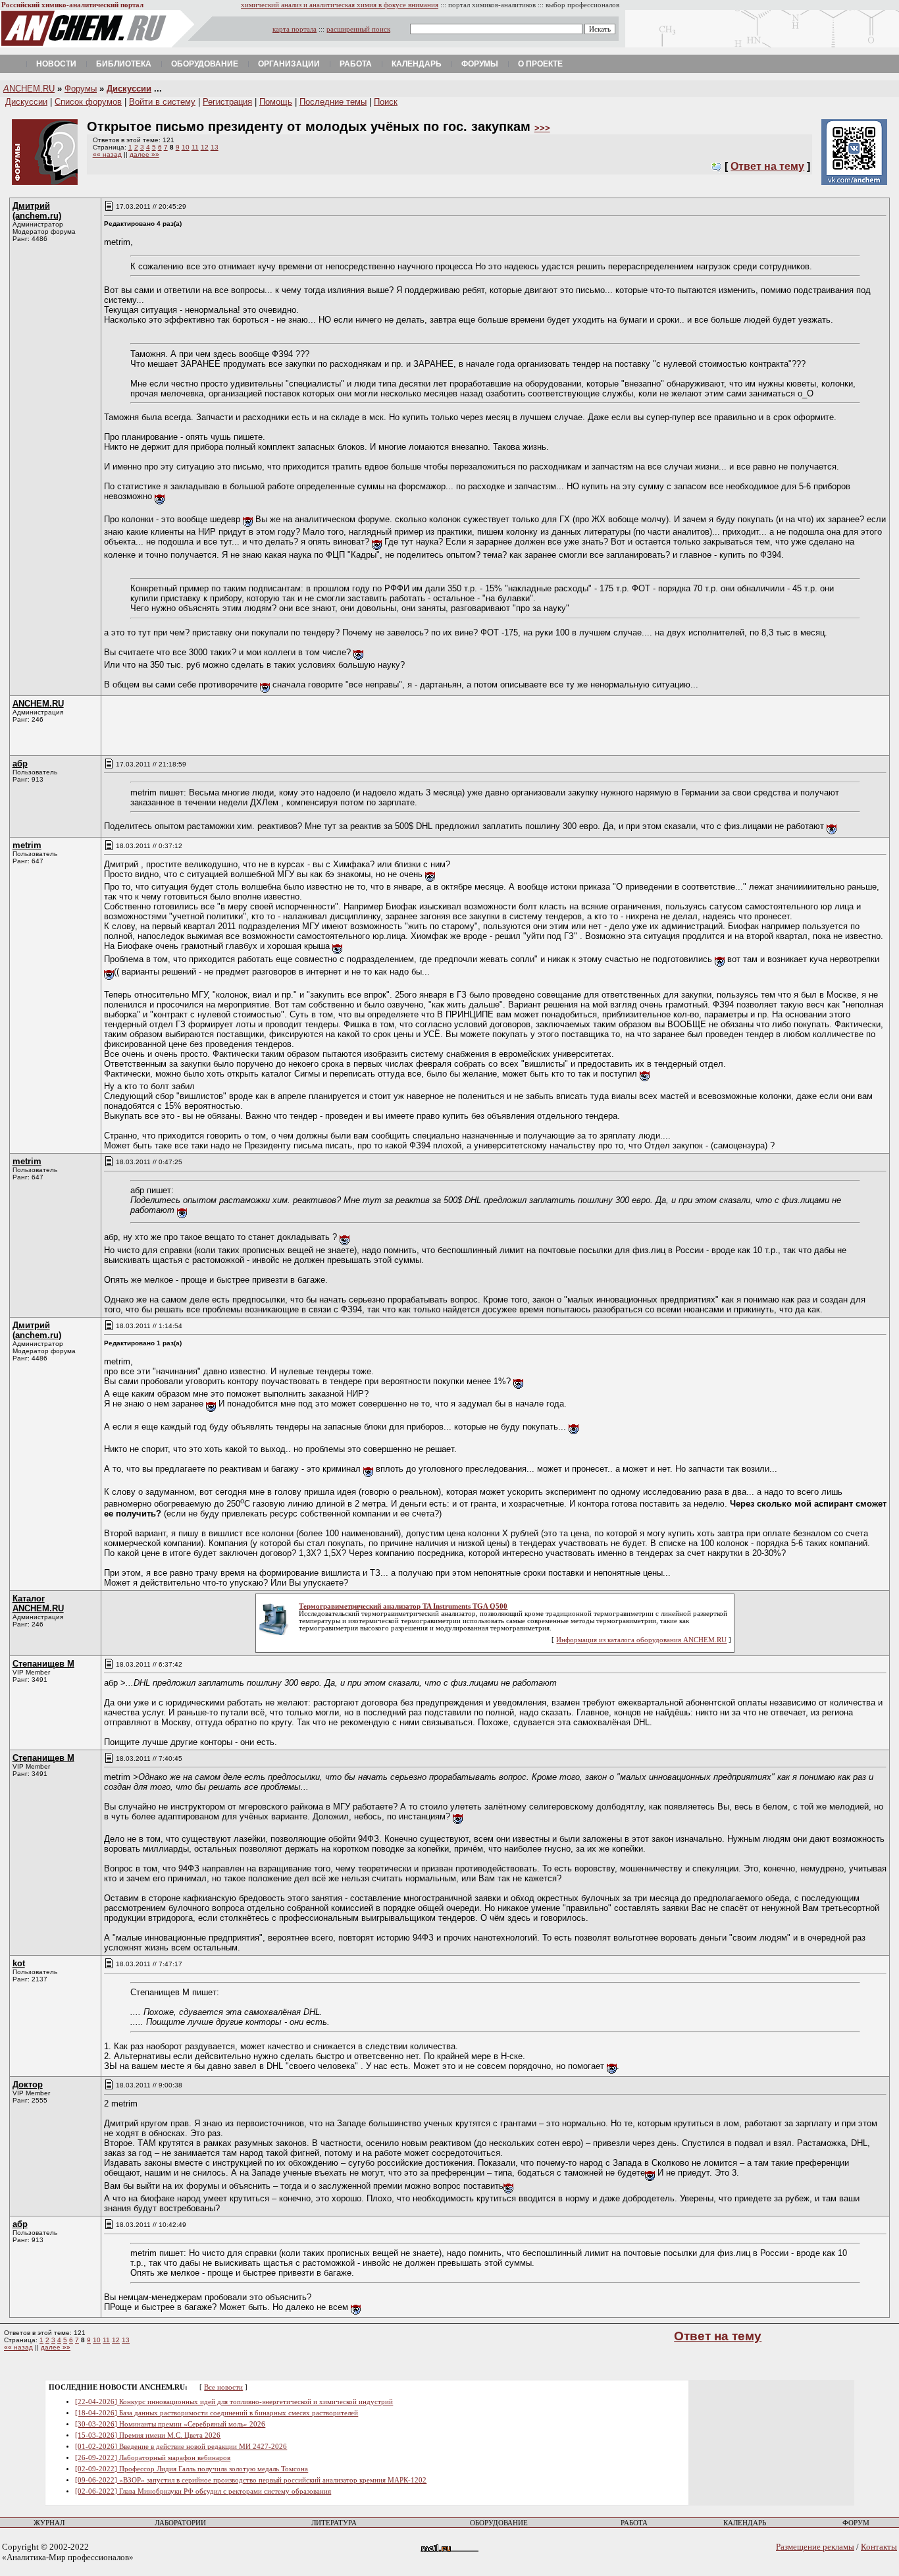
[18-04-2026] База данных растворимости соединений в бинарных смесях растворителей (217, 2413)
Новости (56, 64)
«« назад (107, 154)
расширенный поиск (358, 29)
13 (215, 147)
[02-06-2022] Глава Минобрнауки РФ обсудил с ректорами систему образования (203, 2491)
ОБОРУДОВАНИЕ (499, 2523)
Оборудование (205, 64)
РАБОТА (634, 2523)
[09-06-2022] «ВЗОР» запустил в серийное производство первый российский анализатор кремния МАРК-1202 (251, 2480)
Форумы (480, 64)
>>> (542, 128)
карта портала (295, 29)
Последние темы (333, 102)
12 (205, 147)
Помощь (276, 102)
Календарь (417, 64)
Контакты (879, 2547)
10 (186, 147)
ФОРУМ (856, 2523)
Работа (356, 64)
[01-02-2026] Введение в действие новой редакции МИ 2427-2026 (181, 2447)
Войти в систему (162, 102)
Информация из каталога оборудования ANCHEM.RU (641, 1640)
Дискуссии (129, 89)
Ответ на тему (767, 166)
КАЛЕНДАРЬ (745, 2523)
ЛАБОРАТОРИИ (180, 2523)
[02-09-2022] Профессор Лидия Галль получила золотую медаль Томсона (192, 2469)
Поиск (386, 102)
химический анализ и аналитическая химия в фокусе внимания (340, 5)
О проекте (540, 64)
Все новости (223, 2387)
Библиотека (124, 64)
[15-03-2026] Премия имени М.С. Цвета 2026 (148, 2435)
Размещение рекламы (815, 2547)
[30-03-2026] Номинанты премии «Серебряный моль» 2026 (170, 2424)
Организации (289, 64)
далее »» (144, 154)
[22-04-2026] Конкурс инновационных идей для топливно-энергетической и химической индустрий (234, 2402)
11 (195, 147)
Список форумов (88, 102)
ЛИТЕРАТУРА (334, 2523)
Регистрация (227, 102)
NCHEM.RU (29, 89)
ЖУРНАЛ (49, 2523)
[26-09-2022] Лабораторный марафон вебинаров (153, 2458)
